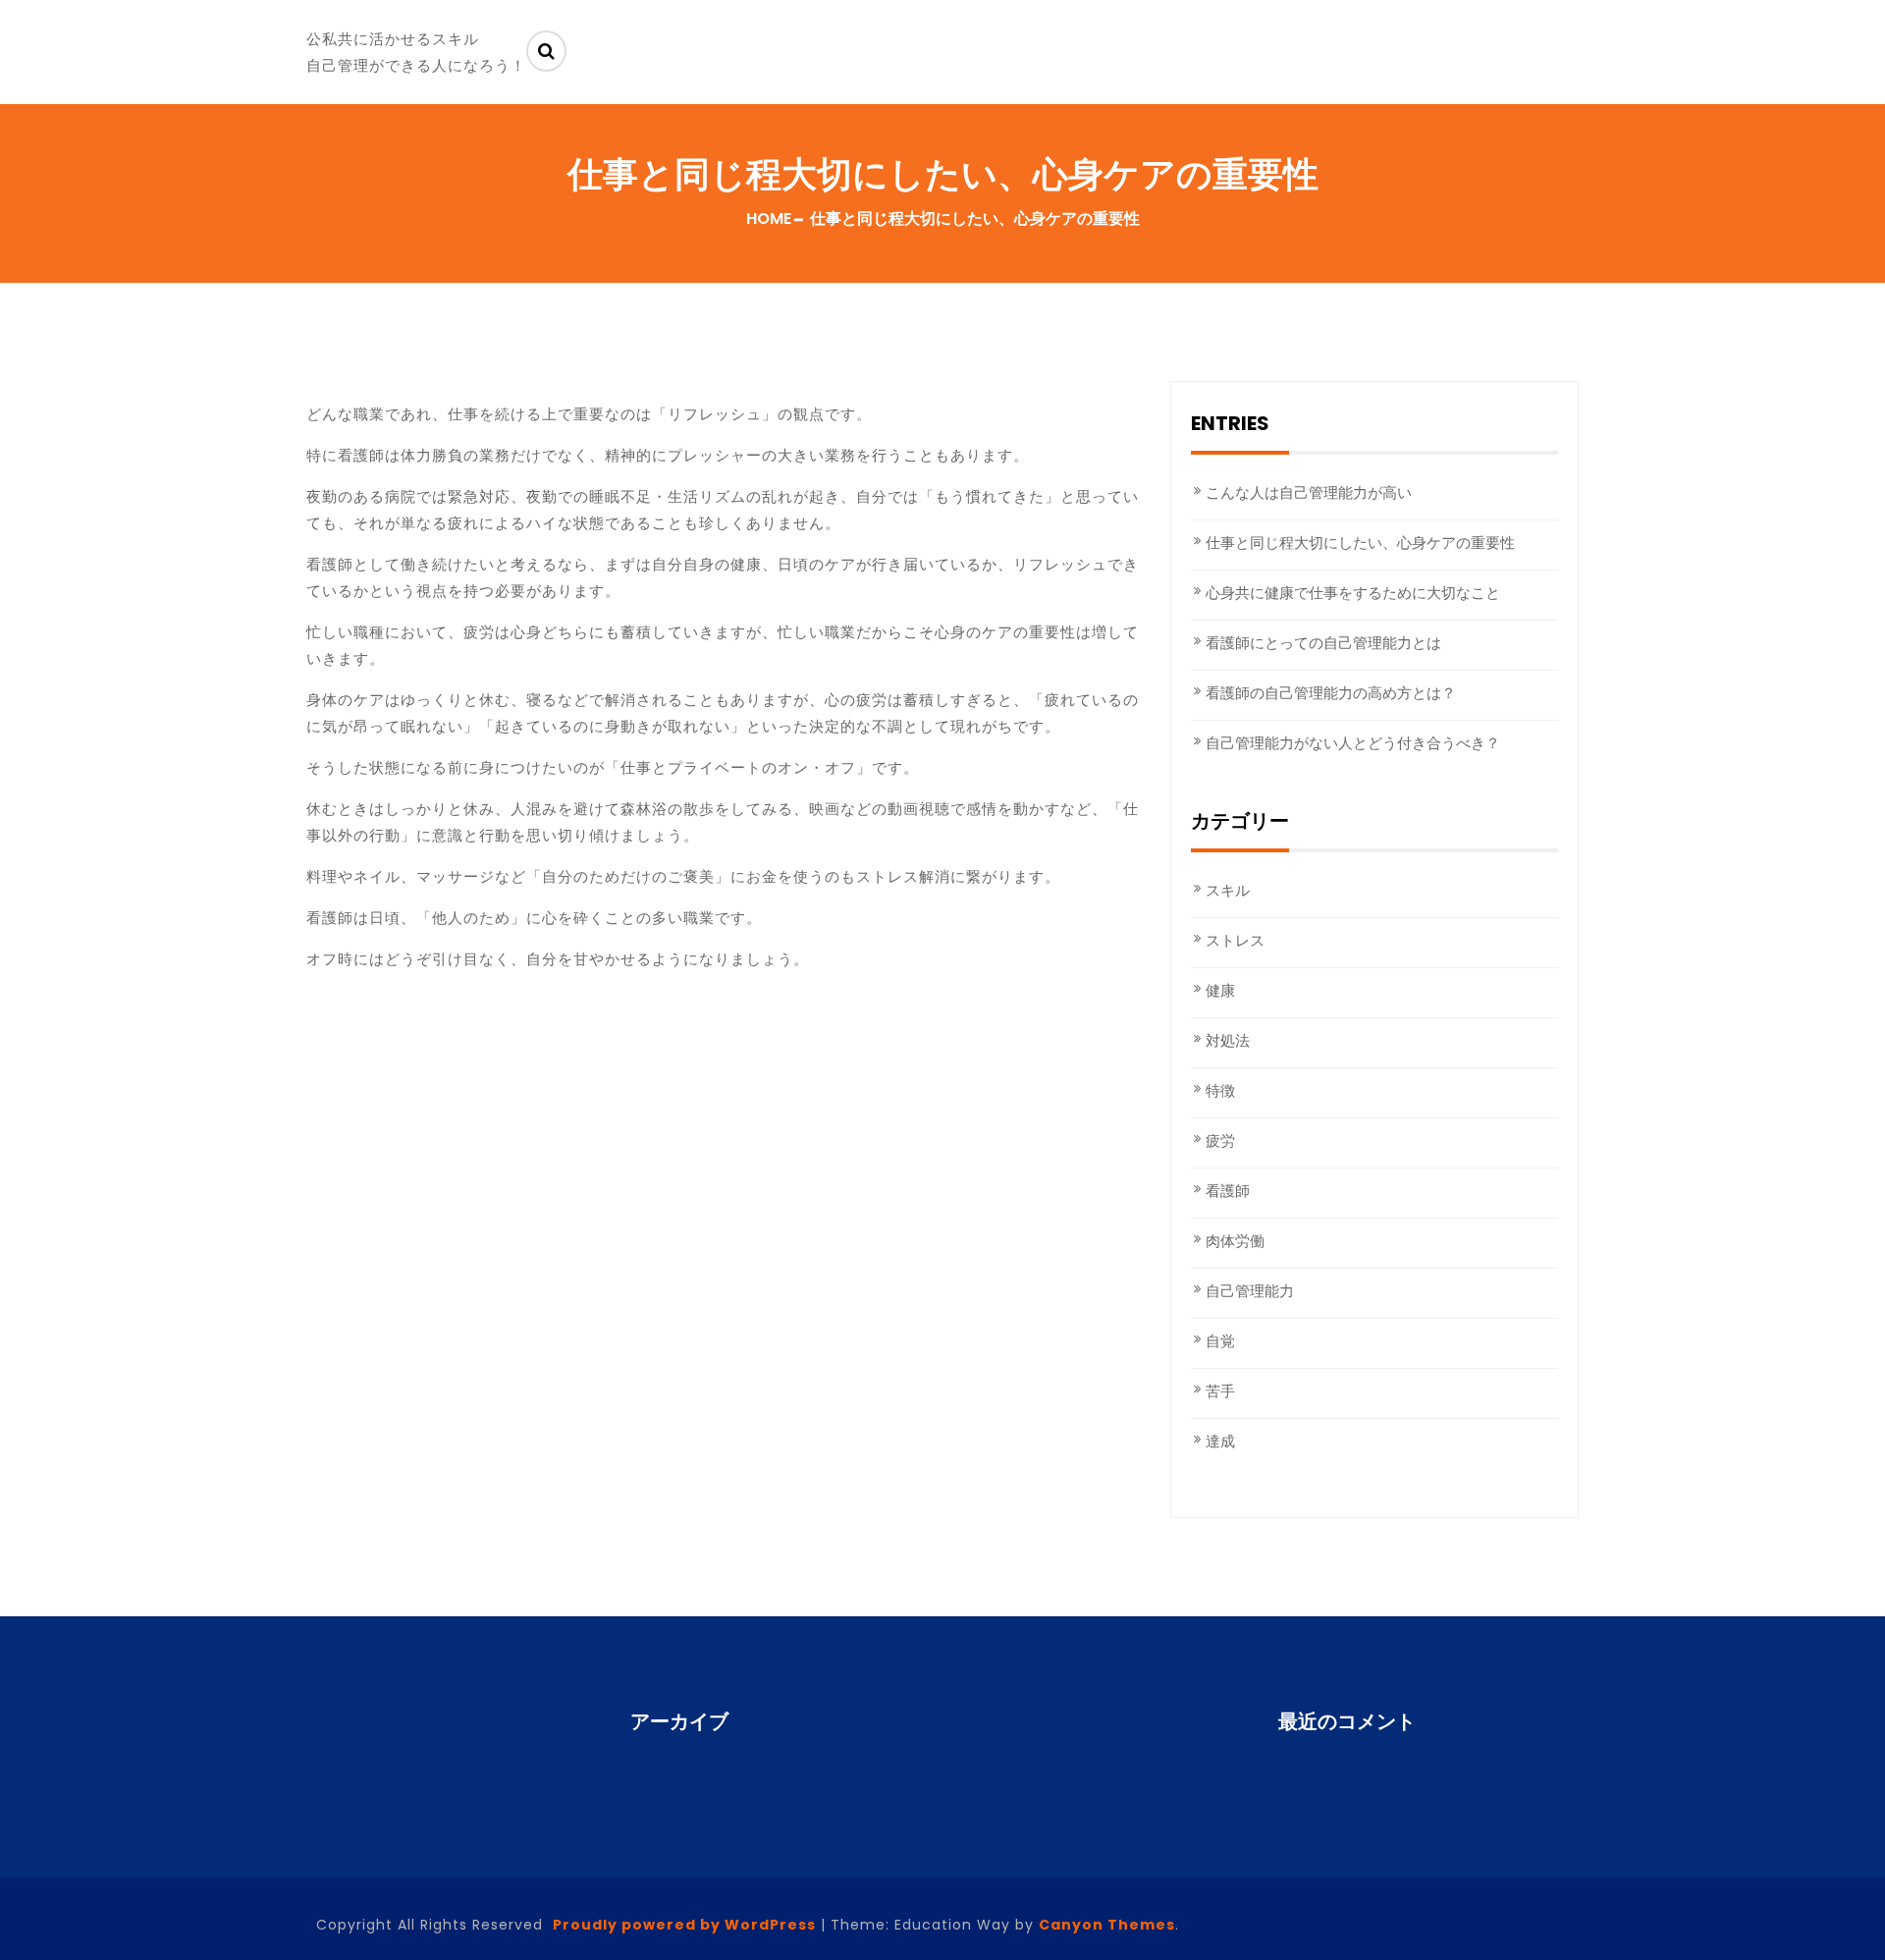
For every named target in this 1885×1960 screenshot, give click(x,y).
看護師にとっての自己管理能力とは (1323, 643)
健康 (1220, 990)
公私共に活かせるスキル (393, 39)
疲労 (1220, 1141)
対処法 (1228, 1040)
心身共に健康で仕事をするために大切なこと (1353, 593)
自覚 (1220, 1341)
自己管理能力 (1250, 1291)
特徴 (1220, 1090)
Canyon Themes (1107, 1925)
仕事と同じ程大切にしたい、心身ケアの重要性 (1360, 543)
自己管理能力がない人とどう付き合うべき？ (1353, 743)
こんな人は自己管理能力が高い (1309, 492)
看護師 (1228, 1191)
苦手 (1220, 1391)
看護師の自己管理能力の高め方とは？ (1331, 693)
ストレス (1235, 940)
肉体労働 (1235, 1241)
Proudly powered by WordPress (684, 1925)
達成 (1220, 1441)
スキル (1228, 890)
